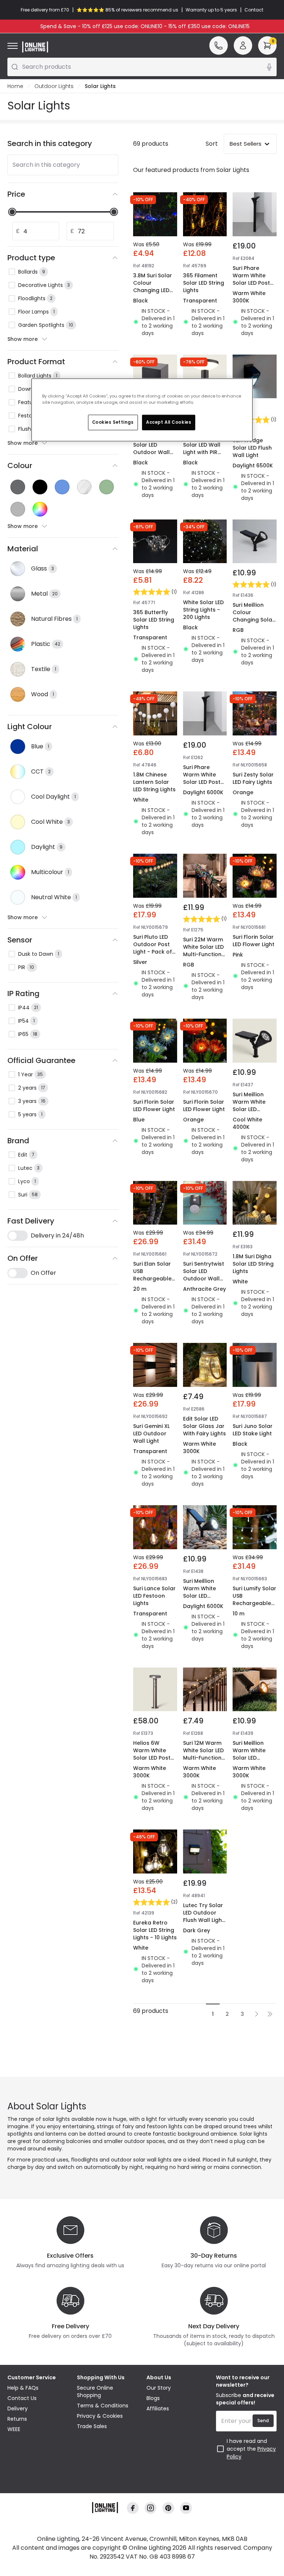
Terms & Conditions (103, 2406)
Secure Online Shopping (95, 2391)
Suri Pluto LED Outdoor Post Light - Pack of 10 (153, 948)
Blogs (153, 2398)
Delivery (18, 2409)
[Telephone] (219, 45)
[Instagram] (151, 2508)
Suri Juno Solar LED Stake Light (253, 1430)
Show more (23, 339)
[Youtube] (186, 2508)
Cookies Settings (113, 422)
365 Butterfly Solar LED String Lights (154, 620)
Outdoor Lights (54, 86)
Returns (17, 2419)
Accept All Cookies (169, 422)
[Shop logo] (35, 47)
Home (15, 86)
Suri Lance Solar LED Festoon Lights (154, 1596)
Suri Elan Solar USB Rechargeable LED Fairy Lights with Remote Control (153, 1282)
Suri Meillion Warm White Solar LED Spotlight (249, 1106)
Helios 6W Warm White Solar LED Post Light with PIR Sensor (152, 1758)
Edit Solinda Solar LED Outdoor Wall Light (151, 448)
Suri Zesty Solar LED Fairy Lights (253, 778)
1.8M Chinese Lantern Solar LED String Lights (154, 782)
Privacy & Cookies (100, 2416)
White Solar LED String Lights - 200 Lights (203, 610)
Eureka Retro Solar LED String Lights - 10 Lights (155, 1930)
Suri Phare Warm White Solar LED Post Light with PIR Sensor (251, 283)
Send (263, 2421)
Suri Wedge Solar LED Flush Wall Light (252, 448)
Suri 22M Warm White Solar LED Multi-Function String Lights (203, 951)
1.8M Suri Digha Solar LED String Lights (253, 1264)
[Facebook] (133, 2508)
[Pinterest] (168, 2508)
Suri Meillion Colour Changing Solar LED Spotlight (253, 616)
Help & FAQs (23, 2388)
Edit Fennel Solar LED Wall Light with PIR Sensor (202, 448)
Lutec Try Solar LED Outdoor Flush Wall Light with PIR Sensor (204, 1916)
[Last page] (270, 2014)
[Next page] (257, 2014)
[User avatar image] (243, 45)
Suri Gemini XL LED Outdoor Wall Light (151, 1433)
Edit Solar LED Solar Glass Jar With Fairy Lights (204, 1426)
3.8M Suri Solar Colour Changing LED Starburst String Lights (154, 290)
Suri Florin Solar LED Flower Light (253, 941)
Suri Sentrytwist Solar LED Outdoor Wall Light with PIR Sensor (204, 1279)
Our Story (159, 2388)
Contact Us (22, 2398)
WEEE (14, 2429)
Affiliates (158, 2409)
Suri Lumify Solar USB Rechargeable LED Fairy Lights (254, 1600)
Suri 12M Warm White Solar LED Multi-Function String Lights (203, 1754)
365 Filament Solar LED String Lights (204, 283)
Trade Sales (92, 2426)
